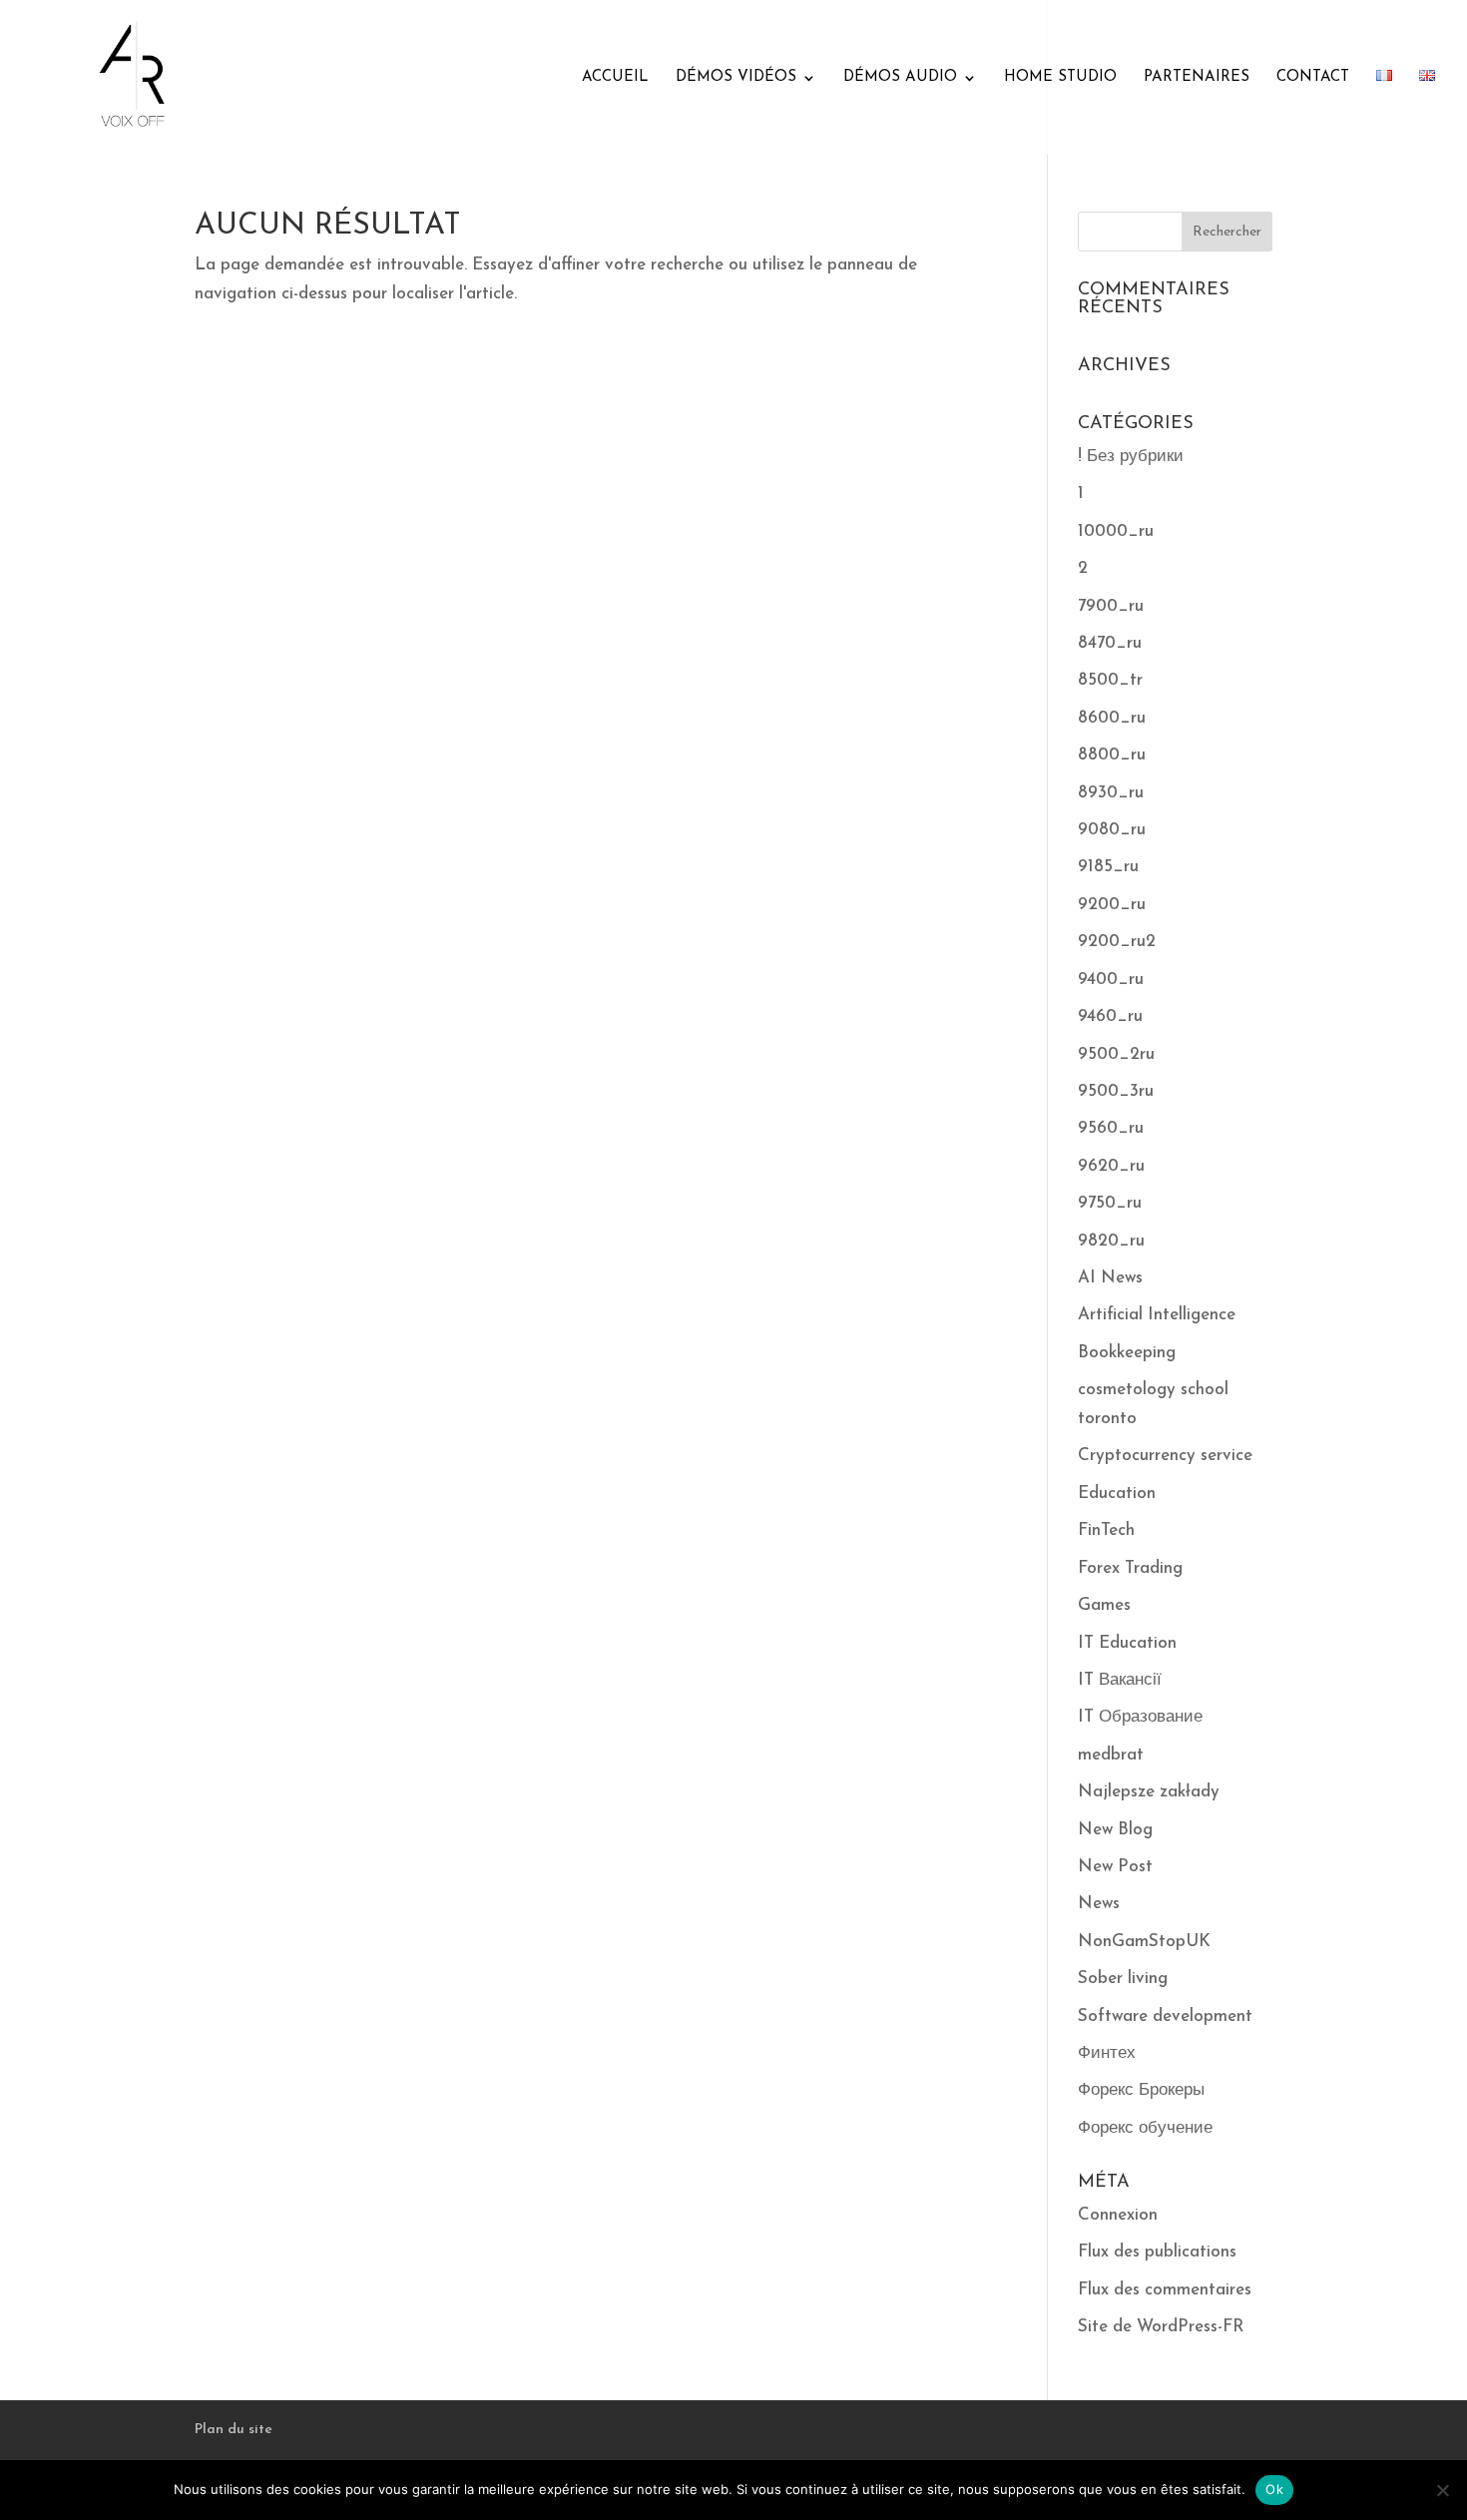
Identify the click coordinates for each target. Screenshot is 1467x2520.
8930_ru (1111, 793)
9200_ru (1112, 905)
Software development (1165, 2016)
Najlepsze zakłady (1149, 1792)
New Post (1115, 1867)
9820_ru (1111, 1241)
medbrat (1111, 1755)
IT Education (1127, 1643)
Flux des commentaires (1165, 2290)
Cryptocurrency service (1165, 1456)
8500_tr (1110, 680)
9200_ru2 (1117, 942)
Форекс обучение (1145, 2128)
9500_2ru (1116, 1054)
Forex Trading (1130, 1568)
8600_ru (1112, 718)
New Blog (1115, 1830)
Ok (1274, 2489)
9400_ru (1111, 980)
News (1099, 1904)
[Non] (1442, 2490)
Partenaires (1197, 78)
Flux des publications (1157, 2252)
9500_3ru (1116, 1091)
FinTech (1106, 1530)
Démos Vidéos (736, 78)
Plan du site (234, 2430)
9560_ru (1111, 1128)
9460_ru (1110, 1016)
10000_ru (1116, 531)
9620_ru (1111, 1166)
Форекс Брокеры (1141, 2090)
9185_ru (1108, 867)
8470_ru (1110, 643)
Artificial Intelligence (1157, 1315)
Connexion (1118, 2215)
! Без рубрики (1131, 457)
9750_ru (1110, 1203)
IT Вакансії (1120, 1680)
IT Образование (1140, 1717)
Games (1104, 1605)
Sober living (1123, 1979)
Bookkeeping (1127, 1353)
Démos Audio (900, 78)
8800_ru (1112, 755)
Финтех (1107, 2053)
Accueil (615, 78)
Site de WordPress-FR (1161, 2327)
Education (1117, 1494)
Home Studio (1060, 78)
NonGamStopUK (1144, 1942)
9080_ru (1112, 830)
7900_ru (1111, 606)
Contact (1313, 78)
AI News (1110, 1278)
